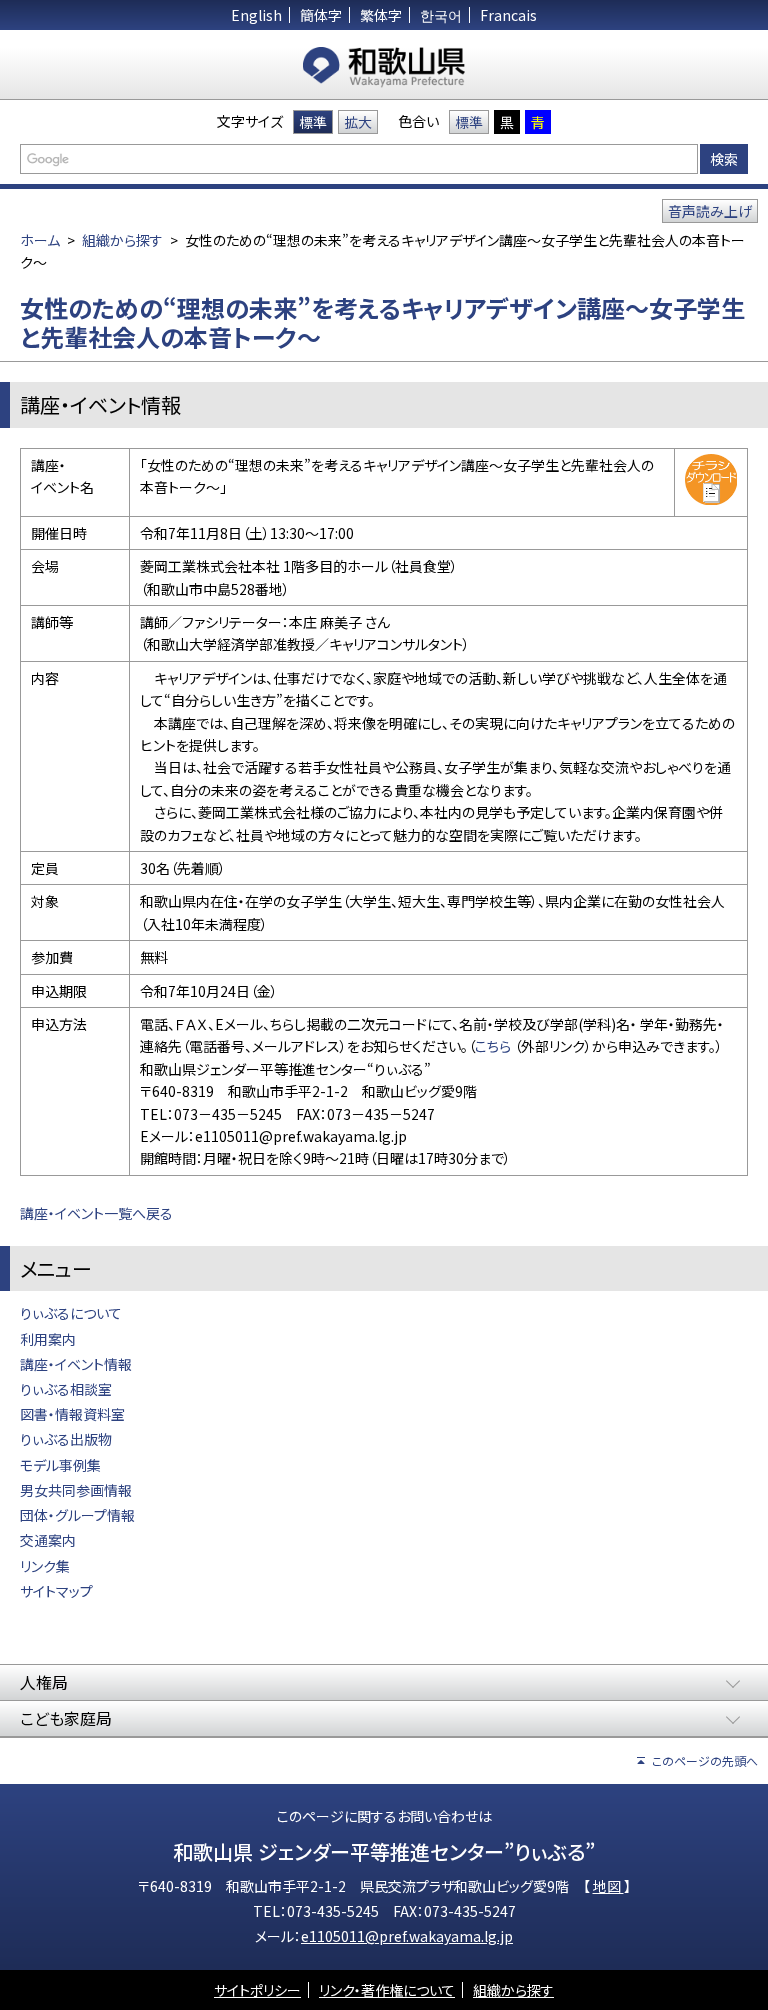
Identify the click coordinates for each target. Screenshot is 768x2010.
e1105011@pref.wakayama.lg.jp (407, 1936)
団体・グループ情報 (77, 1515)
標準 (313, 122)
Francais (508, 15)
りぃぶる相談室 (66, 1389)
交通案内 (48, 1540)
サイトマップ (56, 1591)
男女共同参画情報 (76, 1490)
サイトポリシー (257, 1990)
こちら (493, 1046)
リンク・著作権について (387, 1990)
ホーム (40, 240)
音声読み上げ (710, 211)
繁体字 (381, 15)
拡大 (358, 122)
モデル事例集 (60, 1465)
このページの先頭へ (705, 1760)
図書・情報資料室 (74, 1414)
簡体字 (321, 15)
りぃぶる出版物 (66, 1439)
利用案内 (48, 1339)
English (256, 15)
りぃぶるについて (71, 1313)
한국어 (441, 15)
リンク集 (45, 1566)
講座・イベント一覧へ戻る (96, 1213)
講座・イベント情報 (76, 1364)
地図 (608, 1886)
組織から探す (122, 240)
